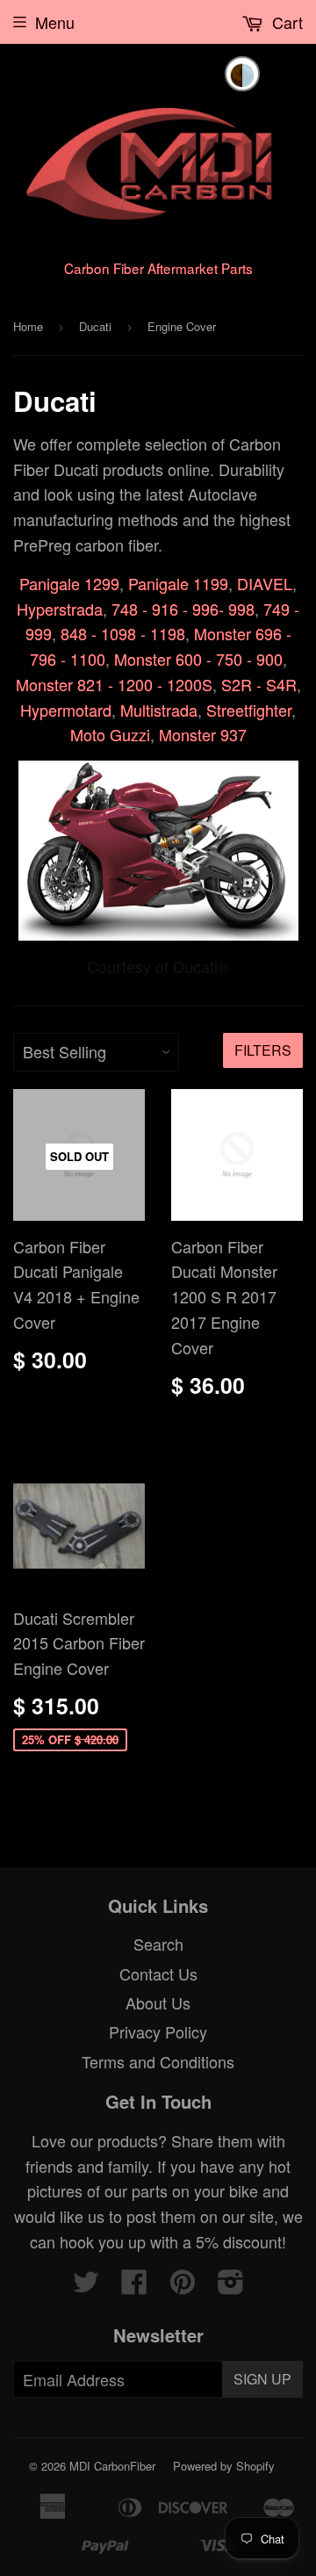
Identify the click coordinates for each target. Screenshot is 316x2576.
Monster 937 (203, 734)
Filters (263, 1050)
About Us (158, 2002)
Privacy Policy (158, 2031)
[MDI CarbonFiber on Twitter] (86, 2285)
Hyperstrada (60, 609)
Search (158, 1944)
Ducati (95, 326)
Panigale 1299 (69, 583)
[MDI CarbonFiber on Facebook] (134, 2285)
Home (28, 326)
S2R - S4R (259, 684)
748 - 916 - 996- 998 (183, 609)
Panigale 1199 (178, 583)
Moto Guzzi (110, 734)
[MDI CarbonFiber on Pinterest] (183, 2285)
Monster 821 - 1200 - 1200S (114, 684)
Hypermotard (66, 710)
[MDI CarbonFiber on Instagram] (231, 2285)
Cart (285, 22)
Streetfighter (249, 710)
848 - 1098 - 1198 (123, 633)
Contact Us (158, 1973)
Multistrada (159, 710)
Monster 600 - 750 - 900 (198, 659)
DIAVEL (265, 583)
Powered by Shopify (224, 2466)
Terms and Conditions (158, 2061)
